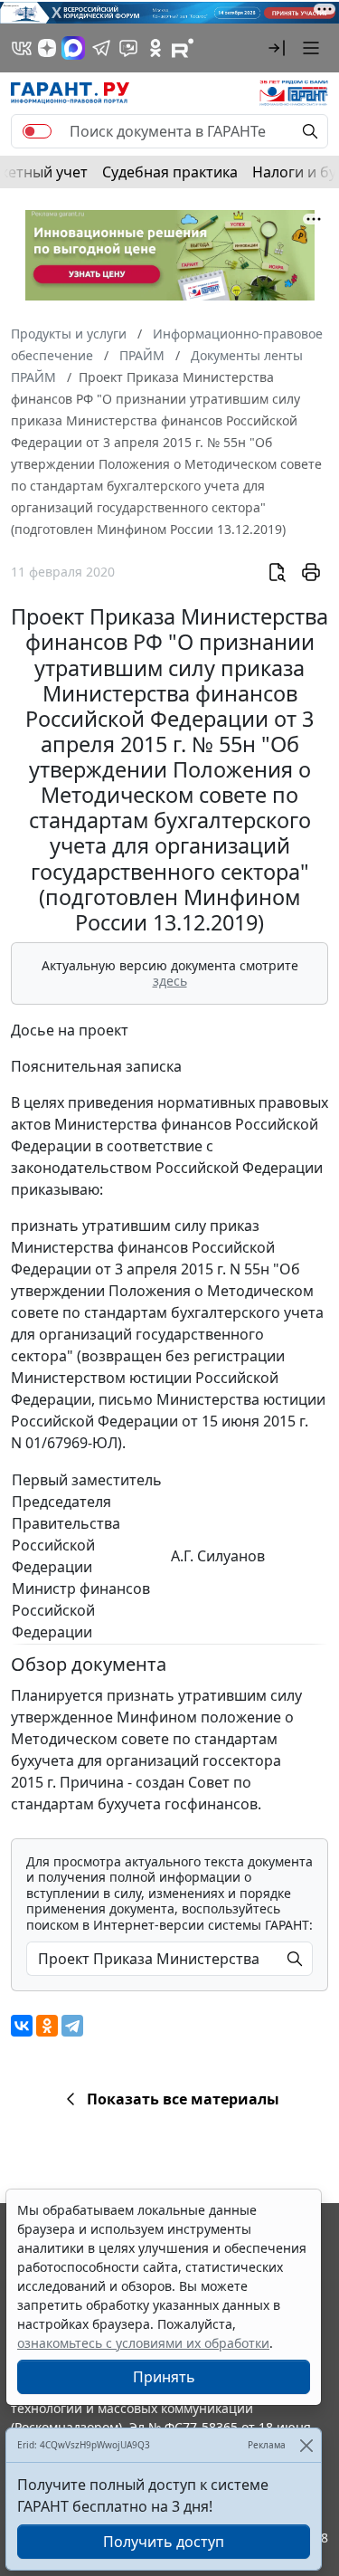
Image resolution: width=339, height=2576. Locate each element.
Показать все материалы (183, 2099)
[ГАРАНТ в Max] (73, 48)
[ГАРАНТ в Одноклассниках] (155, 48)
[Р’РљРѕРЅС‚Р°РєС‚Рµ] (22, 2026)
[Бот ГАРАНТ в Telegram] (128, 48)
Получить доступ (164, 2542)
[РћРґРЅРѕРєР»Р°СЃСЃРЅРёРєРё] (47, 2026)
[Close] (306, 2445)
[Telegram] (72, 2026)
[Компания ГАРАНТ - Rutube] (183, 48)
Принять (164, 2377)
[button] (277, 48)
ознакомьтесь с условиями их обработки (143, 2343)
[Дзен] (47, 48)
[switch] (37, 131)
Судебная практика (170, 172)
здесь (170, 981)
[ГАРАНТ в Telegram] (101, 48)
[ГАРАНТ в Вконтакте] (22, 48)
